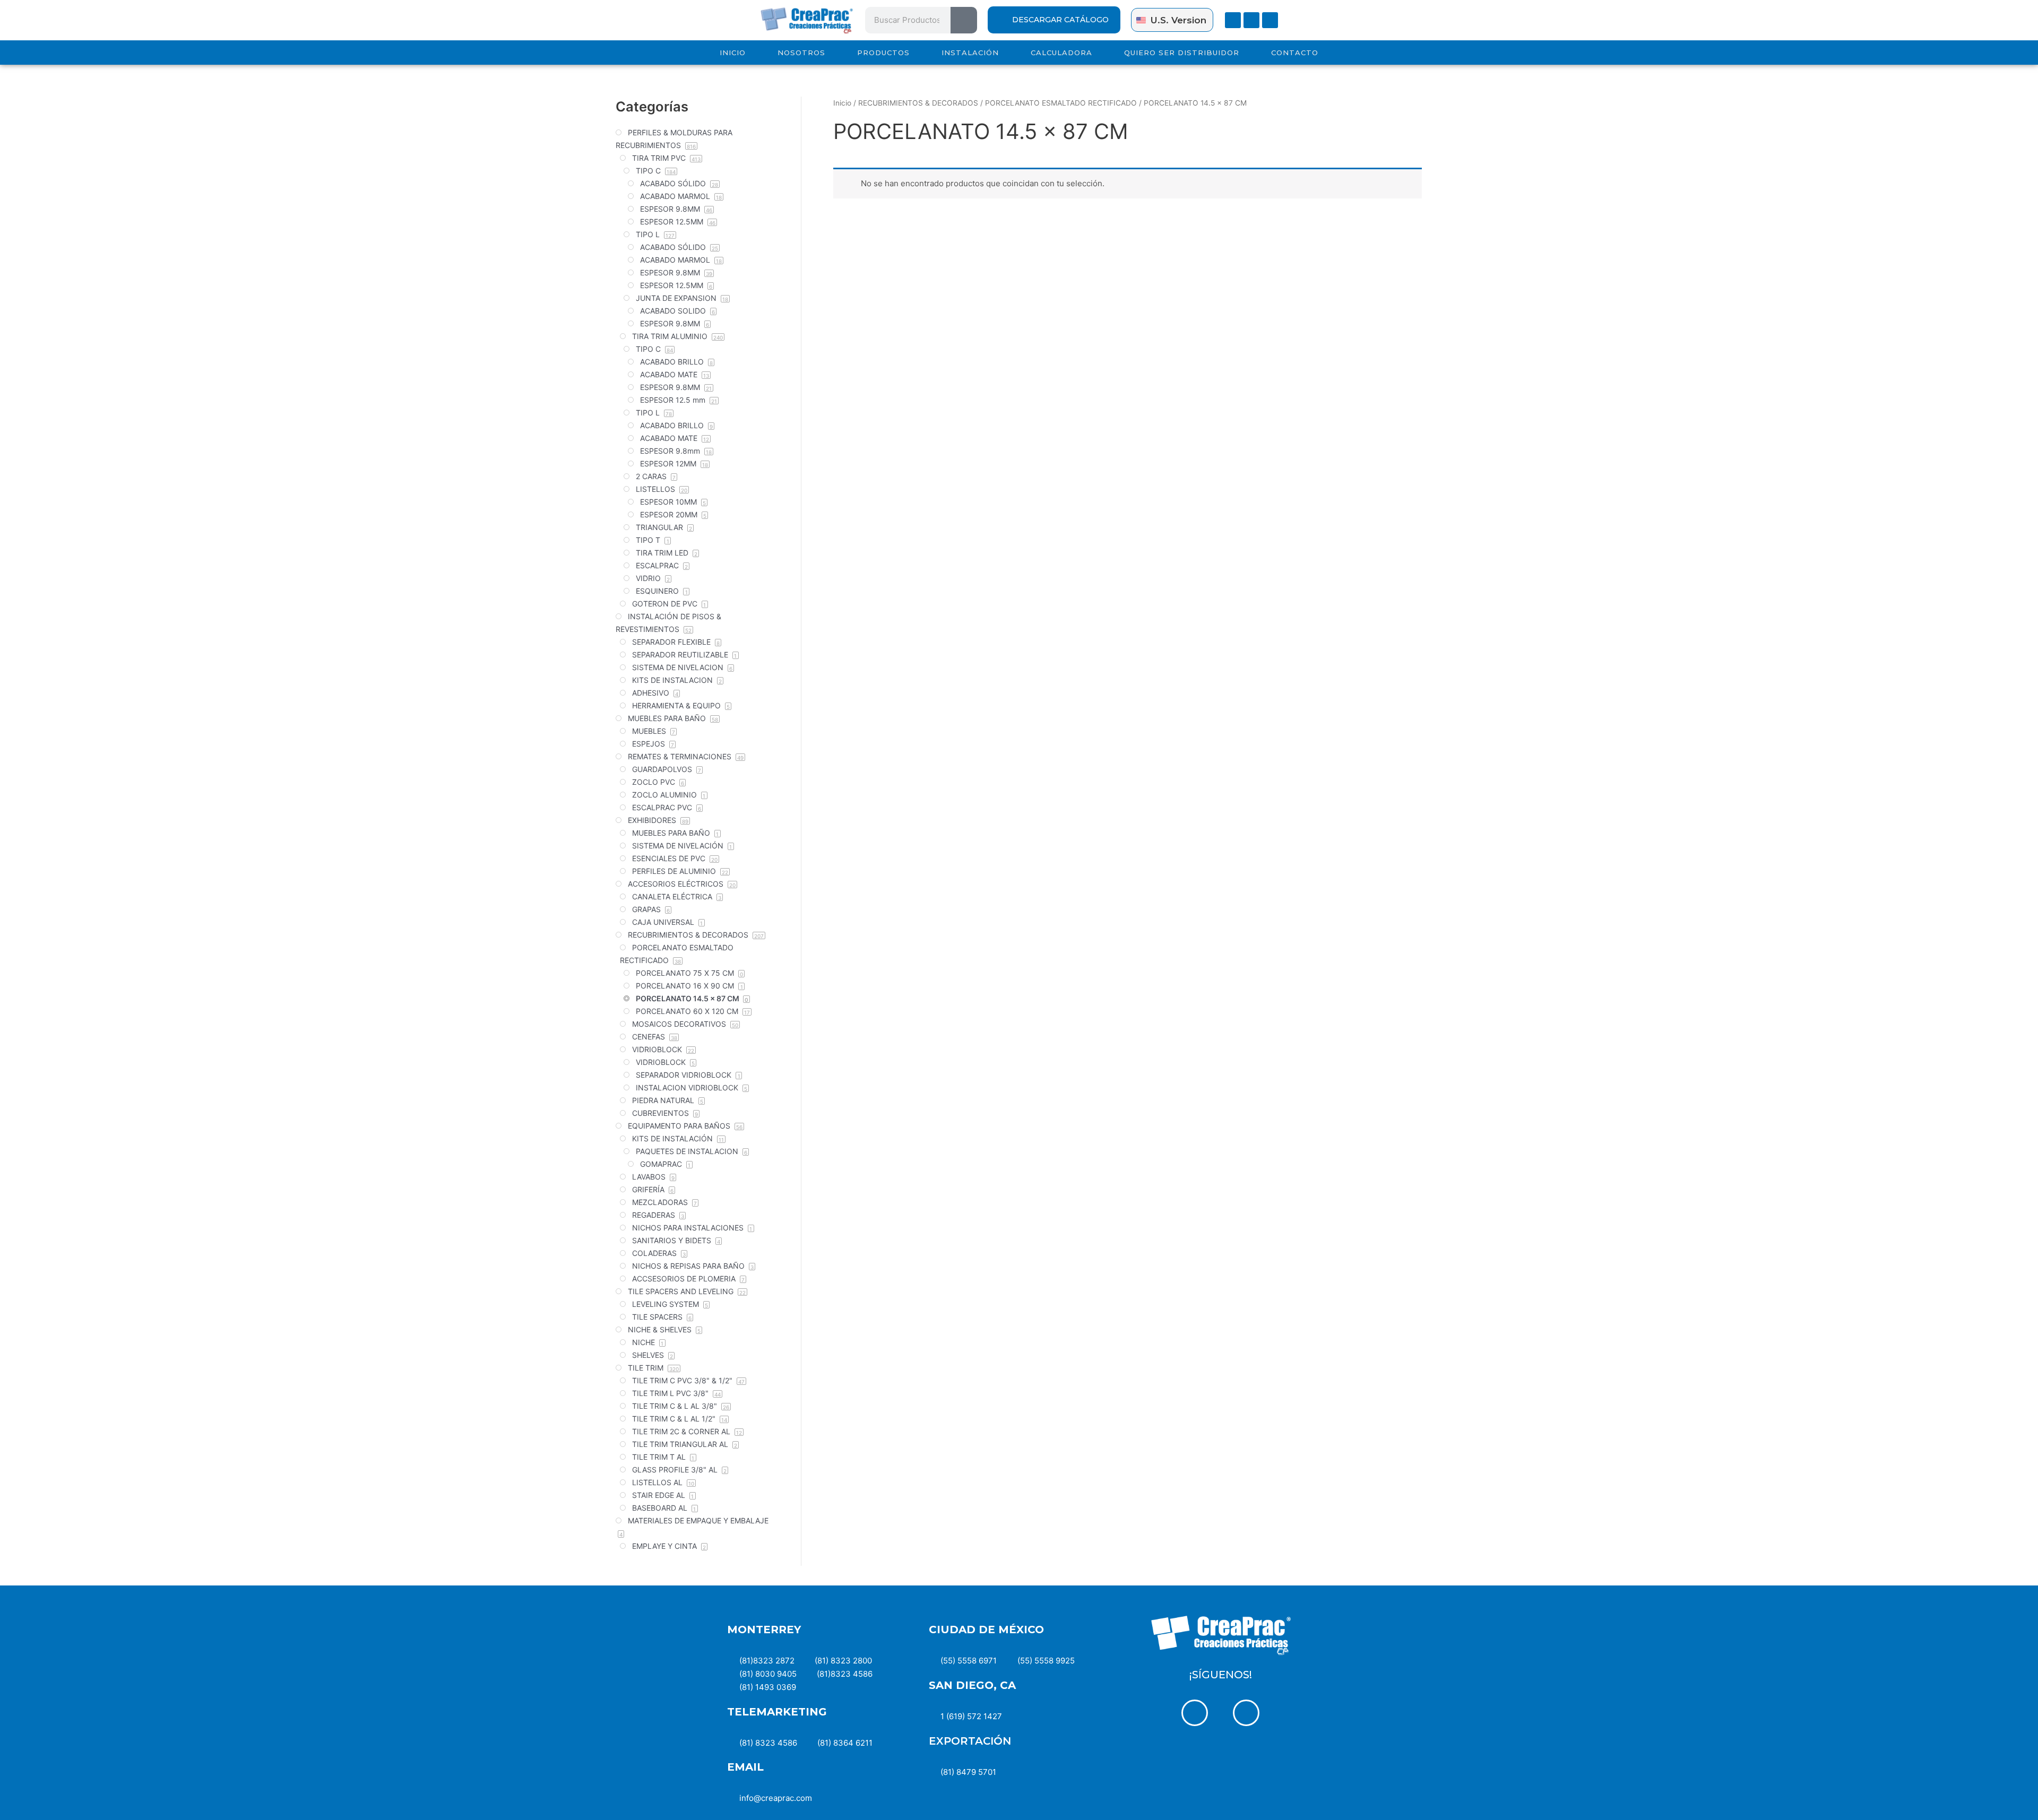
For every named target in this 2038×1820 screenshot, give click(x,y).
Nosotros (801, 53)
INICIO (733, 53)
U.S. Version (1178, 20)
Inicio (842, 103)
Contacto (1295, 53)
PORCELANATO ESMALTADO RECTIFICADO (1061, 103)
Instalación (970, 53)
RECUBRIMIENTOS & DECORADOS (918, 103)
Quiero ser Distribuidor (1182, 53)
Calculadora (1061, 53)
